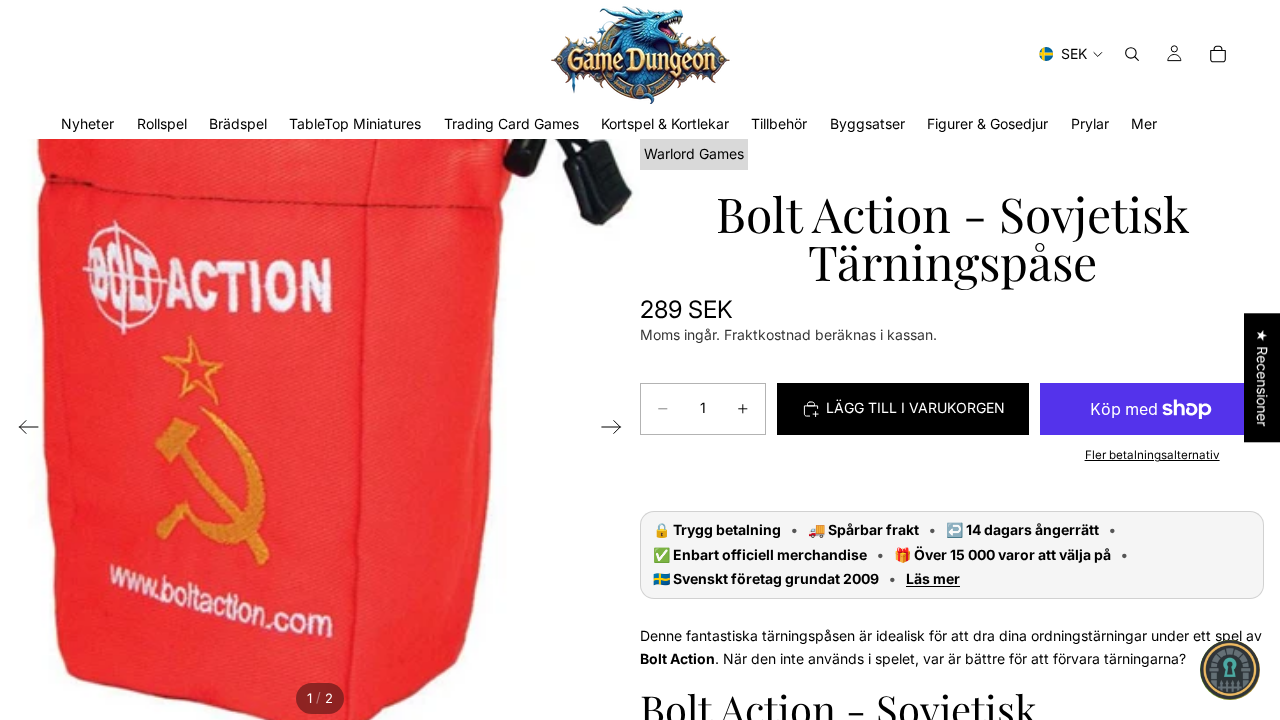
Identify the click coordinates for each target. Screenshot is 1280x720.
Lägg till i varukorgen (915, 407)
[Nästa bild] (617, 430)
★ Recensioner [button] (1262, 377)
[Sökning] (1132, 54)
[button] (1230, 670)
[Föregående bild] (22, 430)
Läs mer (933, 579)
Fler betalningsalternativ (1152, 455)
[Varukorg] (1218, 54)
